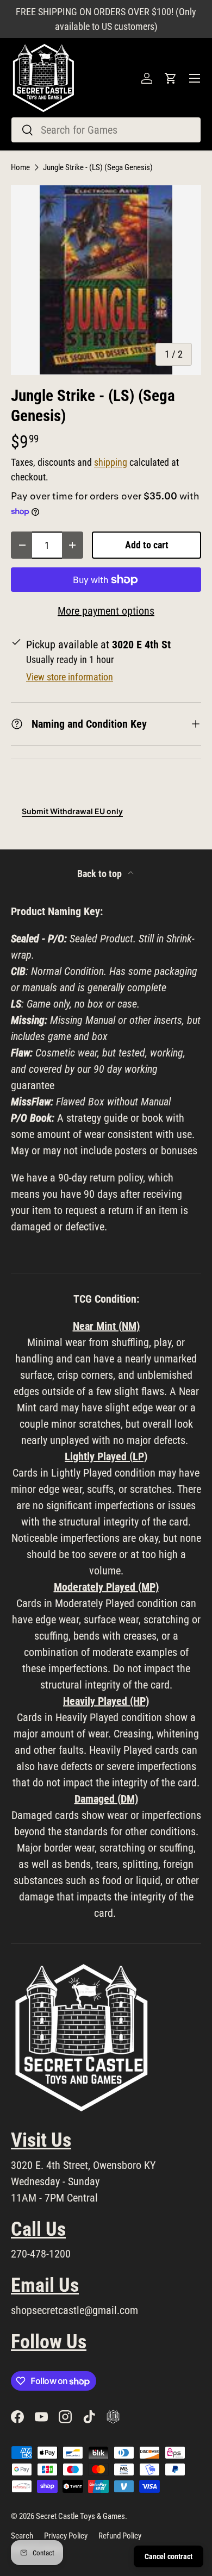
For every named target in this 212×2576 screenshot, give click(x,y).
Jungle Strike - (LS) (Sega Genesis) (98, 168)
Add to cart (147, 545)
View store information (70, 677)
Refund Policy (120, 2536)
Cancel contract (169, 2556)
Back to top (101, 874)
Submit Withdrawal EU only (72, 811)
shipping (111, 462)
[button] (171, 78)
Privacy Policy (66, 2536)
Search (22, 2536)
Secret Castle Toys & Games (80, 2516)
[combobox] (106, 130)
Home (20, 168)
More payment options (106, 611)
